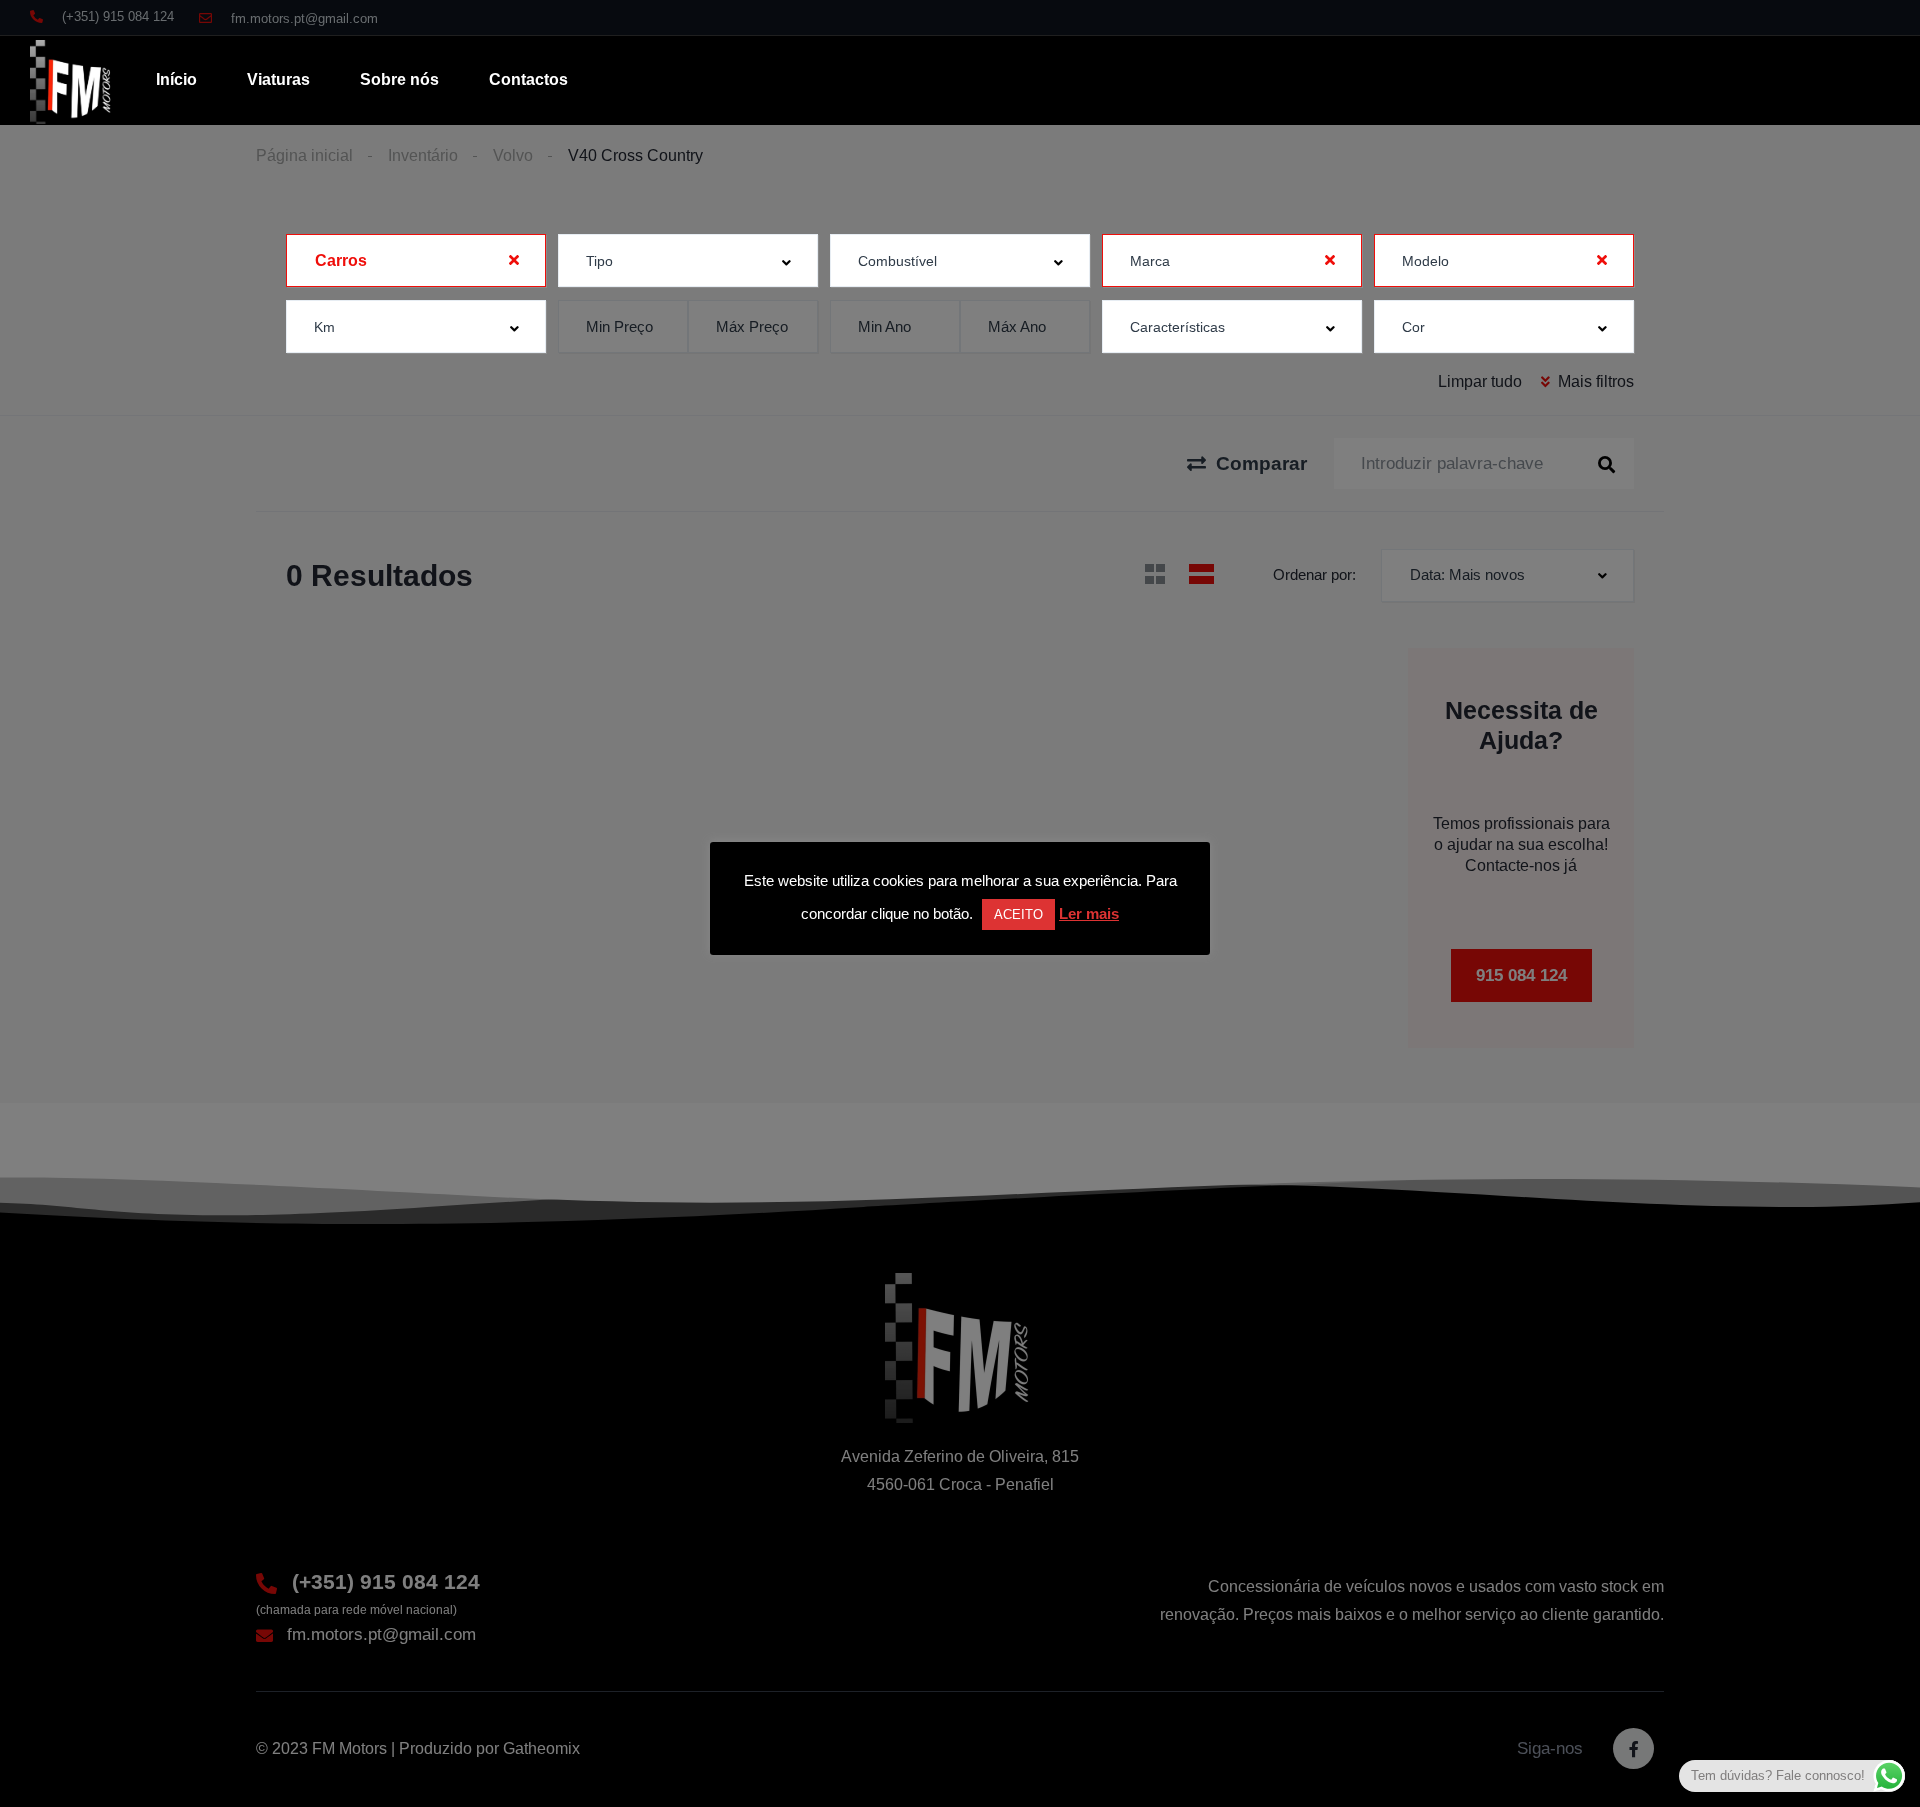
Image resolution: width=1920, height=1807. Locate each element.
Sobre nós (399, 79)
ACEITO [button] (1018, 914)
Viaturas (278, 79)
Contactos (528, 79)
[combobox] (416, 260)
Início (176, 79)
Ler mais (1089, 913)
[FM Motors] (72, 80)
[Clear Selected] (514, 260)
